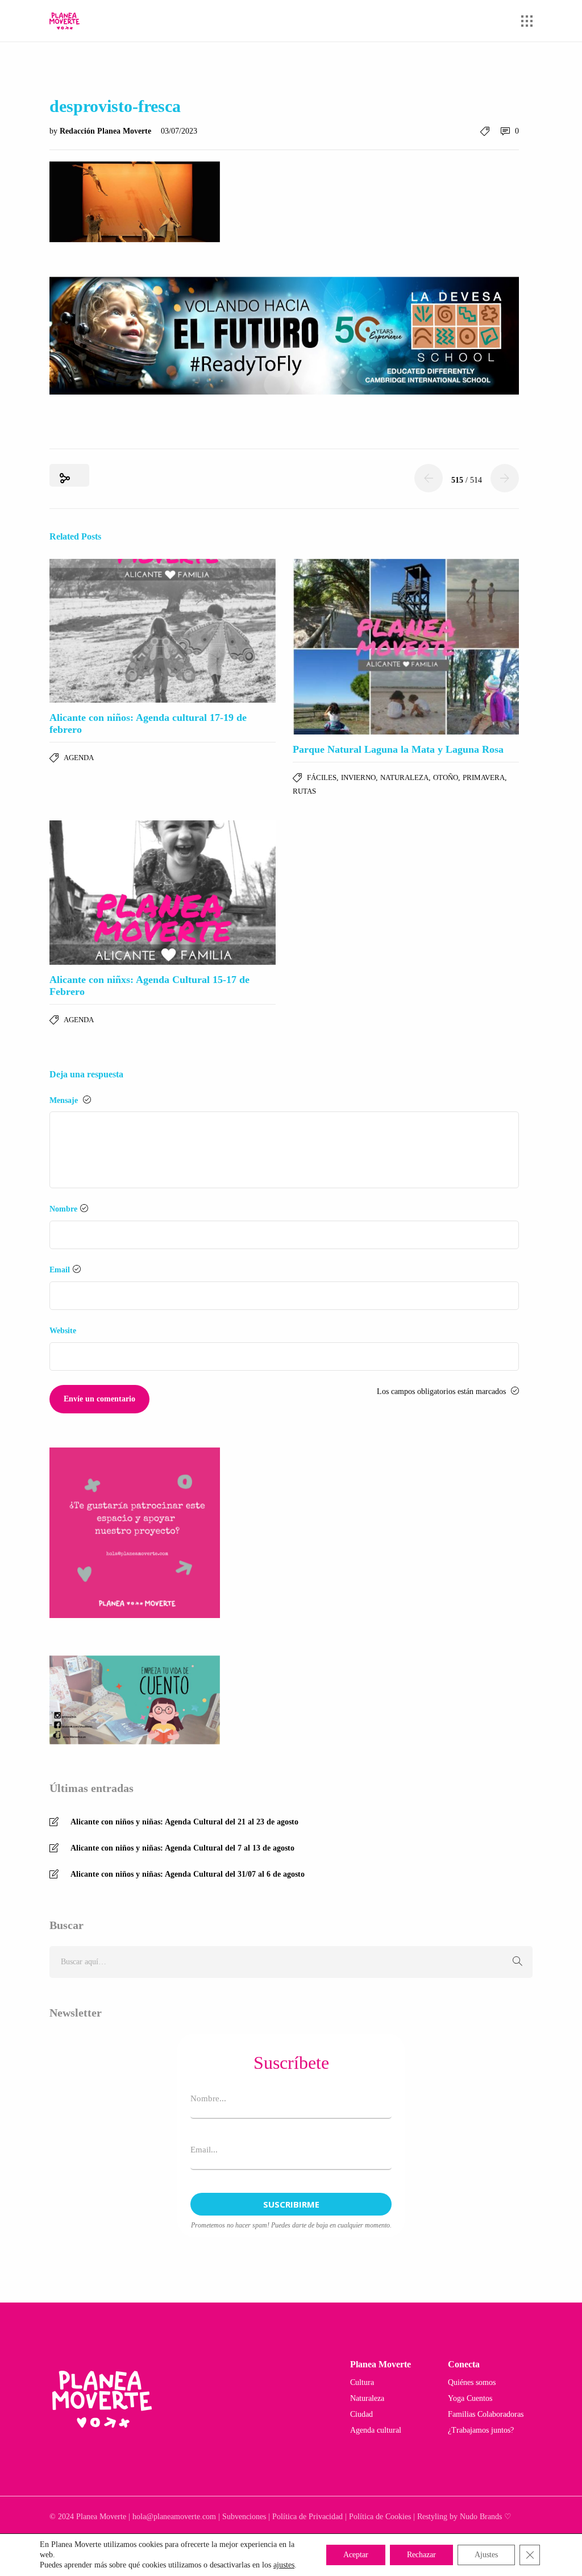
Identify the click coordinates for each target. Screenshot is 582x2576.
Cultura (362, 2382)
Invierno (358, 777)
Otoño (446, 777)
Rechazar (421, 2555)
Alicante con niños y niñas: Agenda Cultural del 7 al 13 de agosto (182, 1848)
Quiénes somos (472, 2382)
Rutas (304, 791)
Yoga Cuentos (470, 2398)
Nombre (63, 1209)
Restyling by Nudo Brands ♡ (464, 2517)
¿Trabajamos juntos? (481, 2430)
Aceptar (356, 2555)
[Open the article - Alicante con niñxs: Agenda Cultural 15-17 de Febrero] (163, 892)
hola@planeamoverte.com (174, 2517)
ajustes (284, 2565)
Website (63, 1331)
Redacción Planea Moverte (107, 131)
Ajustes (486, 2555)
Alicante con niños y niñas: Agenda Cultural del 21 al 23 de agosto (184, 1822)
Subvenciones (244, 2517)
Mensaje (65, 1100)
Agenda (79, 758)
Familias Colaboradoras (486, 2414)
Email (60, 1270)
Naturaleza (404, 777)
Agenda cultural (376, 2430)
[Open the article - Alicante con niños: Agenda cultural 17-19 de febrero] (163, 631)
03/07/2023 (179, 131)
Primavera (484, 777)
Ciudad (361, 2414)
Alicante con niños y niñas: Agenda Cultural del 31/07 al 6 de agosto (188, 1874)
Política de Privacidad (307, 2517)
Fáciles (322, 777)
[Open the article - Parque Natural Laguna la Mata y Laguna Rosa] (406, 647)
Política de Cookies (380, 2517)
